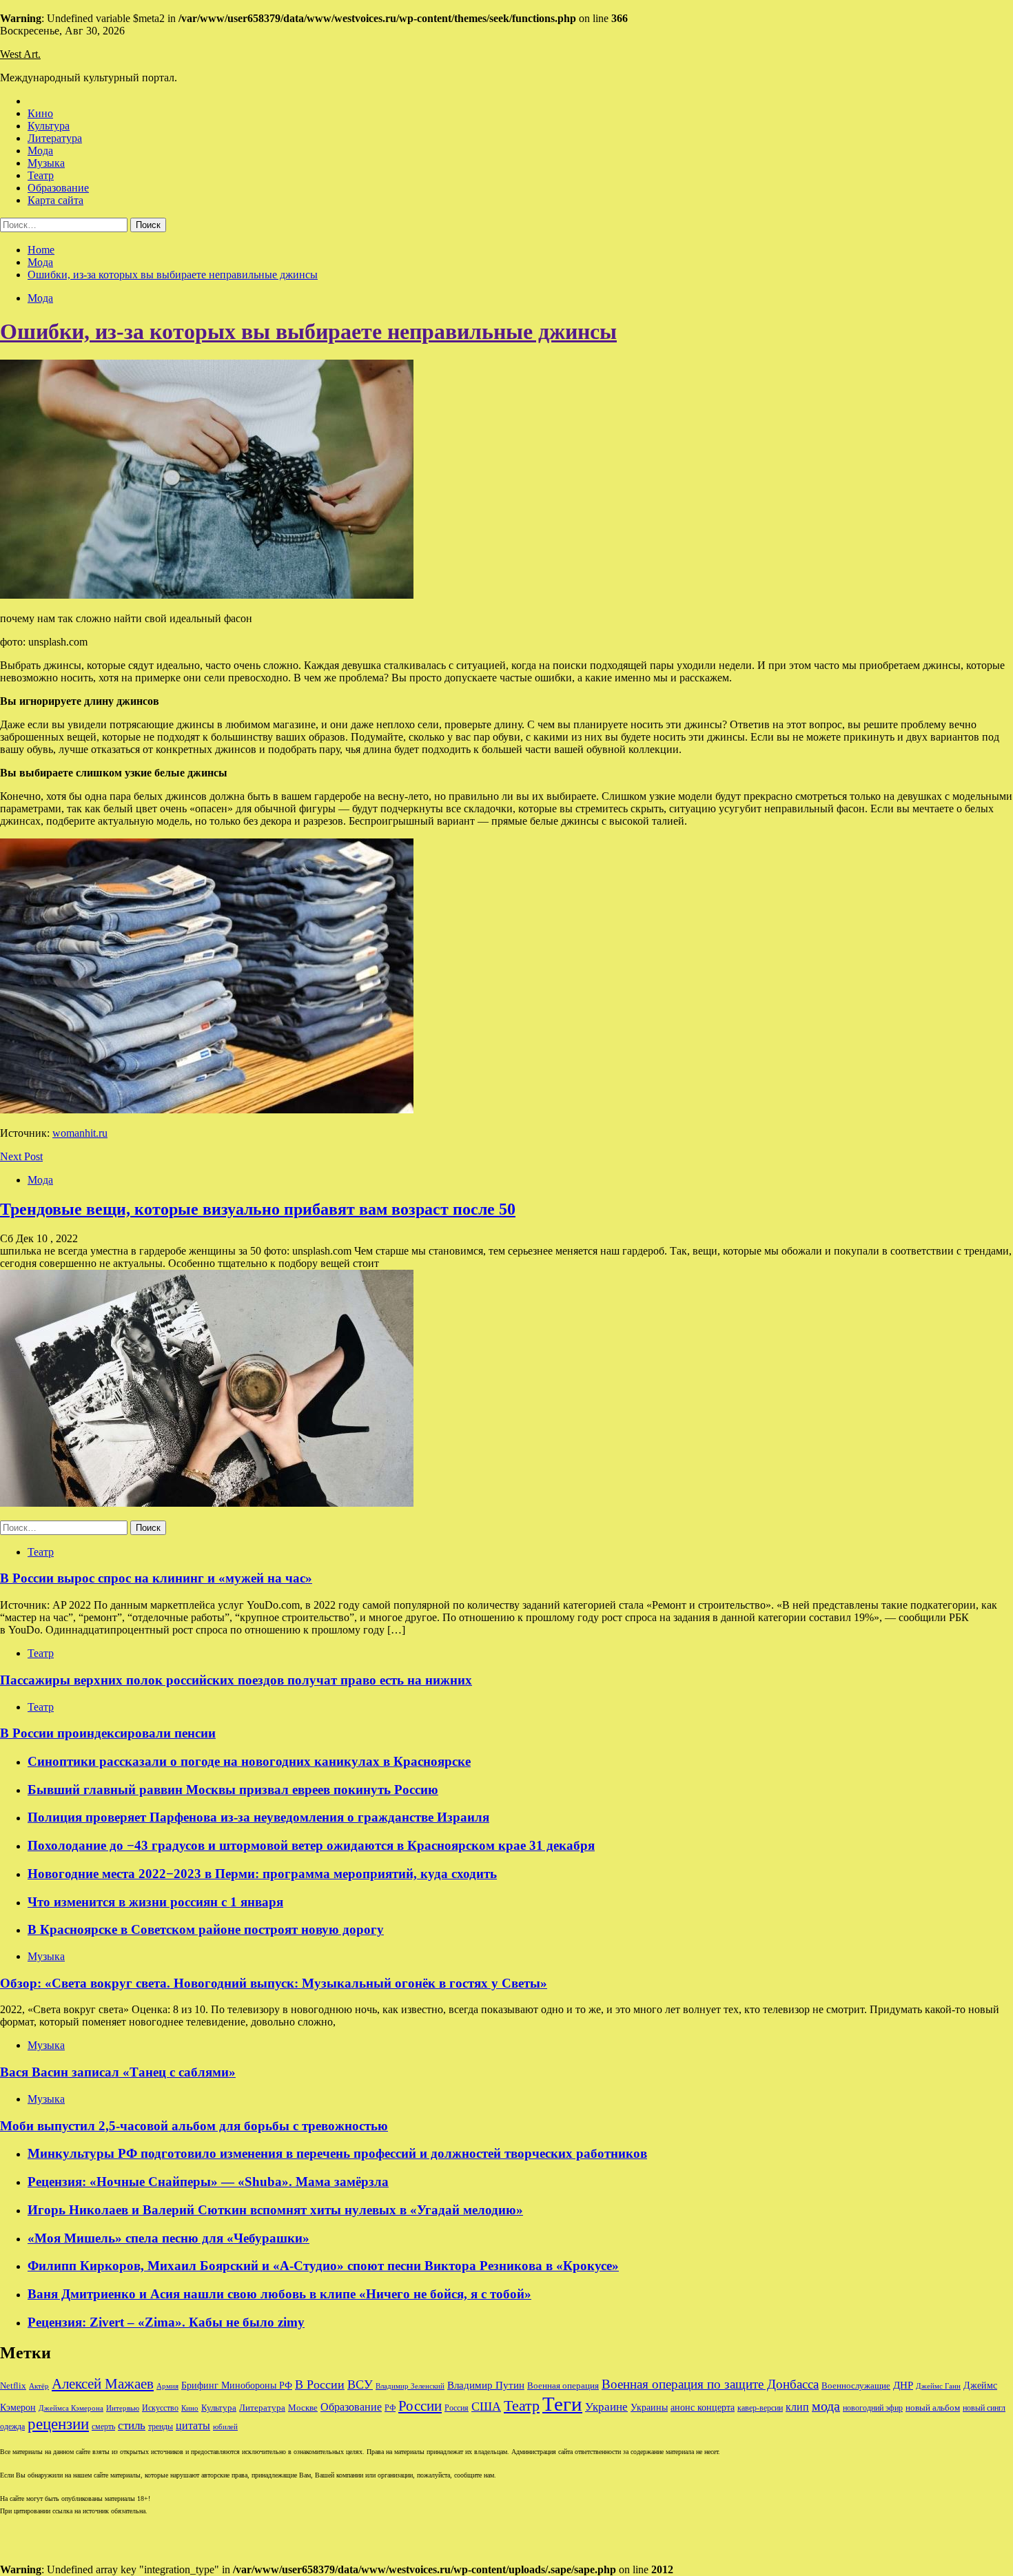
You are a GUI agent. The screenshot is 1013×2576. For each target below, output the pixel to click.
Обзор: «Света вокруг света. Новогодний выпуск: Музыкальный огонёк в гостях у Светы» (274, 1983)
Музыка (46, 163)
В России (320, 2384)
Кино (40, 113)
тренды (161, 2427)
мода (826, 2406)
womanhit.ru (80, 1133)
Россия (457, 2408)
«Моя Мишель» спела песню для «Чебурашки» (168, 2238)
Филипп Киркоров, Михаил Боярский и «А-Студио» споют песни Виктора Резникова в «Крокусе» (323, 2266)
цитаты (193, 2425)
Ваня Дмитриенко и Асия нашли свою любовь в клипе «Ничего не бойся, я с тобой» (279, 2294)
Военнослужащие (856, 2386)
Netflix (13, 2386)
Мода (40, 151)
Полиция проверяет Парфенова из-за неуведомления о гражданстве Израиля (258, 1817)
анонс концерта (703, 2408)
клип (797, 2407)
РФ (390, 2408)
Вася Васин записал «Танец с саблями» (118, 2072)
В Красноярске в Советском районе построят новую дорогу (206, 1929)
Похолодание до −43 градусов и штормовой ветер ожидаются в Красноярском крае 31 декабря (311, 1845)
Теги (562, 2404)
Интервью (123, 2408)
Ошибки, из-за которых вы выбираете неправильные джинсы (308, 331)
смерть (103, 2427)
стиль (132, 2425)
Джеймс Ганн (938, 2386)
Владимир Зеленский (410, 2386)
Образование (58, 188)
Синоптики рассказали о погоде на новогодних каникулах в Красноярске (249, 1761)
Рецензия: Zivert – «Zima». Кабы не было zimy (166, 2322)
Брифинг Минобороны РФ (237, 2386)
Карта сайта (55, 200)
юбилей (225, 2427)
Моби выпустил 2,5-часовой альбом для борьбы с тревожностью (194, 2126)
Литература (55, 138)
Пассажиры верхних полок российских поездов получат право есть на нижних (236, 1680)
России (420, 2406)
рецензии (58, 2424)
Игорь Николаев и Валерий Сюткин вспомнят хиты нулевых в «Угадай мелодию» (275, 2210)
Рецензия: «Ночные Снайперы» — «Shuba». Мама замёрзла (208, 2182)
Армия (167, 2386)
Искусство (160, 2408)
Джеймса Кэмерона (71, 2408)
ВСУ (360, 2384)
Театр (41, 175)
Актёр (39, 2386)
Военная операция (563, 2386)
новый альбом (933, 2408)
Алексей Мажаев (103, 2384)
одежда (12, 2427)
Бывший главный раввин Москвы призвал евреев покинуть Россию (233, 1790)
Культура (49, 126)
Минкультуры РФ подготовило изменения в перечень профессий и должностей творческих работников (337, 2153)
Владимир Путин (486, 2385)
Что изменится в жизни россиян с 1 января (155, 1902)
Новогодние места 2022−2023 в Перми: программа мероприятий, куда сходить (262, 1874)
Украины (649, 2408)
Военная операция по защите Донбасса (710, 2384)
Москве (303, 2408)
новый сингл (984, 2408)
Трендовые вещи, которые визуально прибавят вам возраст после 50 (258, 1209)
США (486, 2407)
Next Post (21, 1156)
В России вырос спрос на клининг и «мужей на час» (156, 1578)
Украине (606, 2407)
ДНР (903, 2385)
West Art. (20, 54)
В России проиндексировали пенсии (108, 1733)
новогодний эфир (873, 2408)
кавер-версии (760, 2408)
